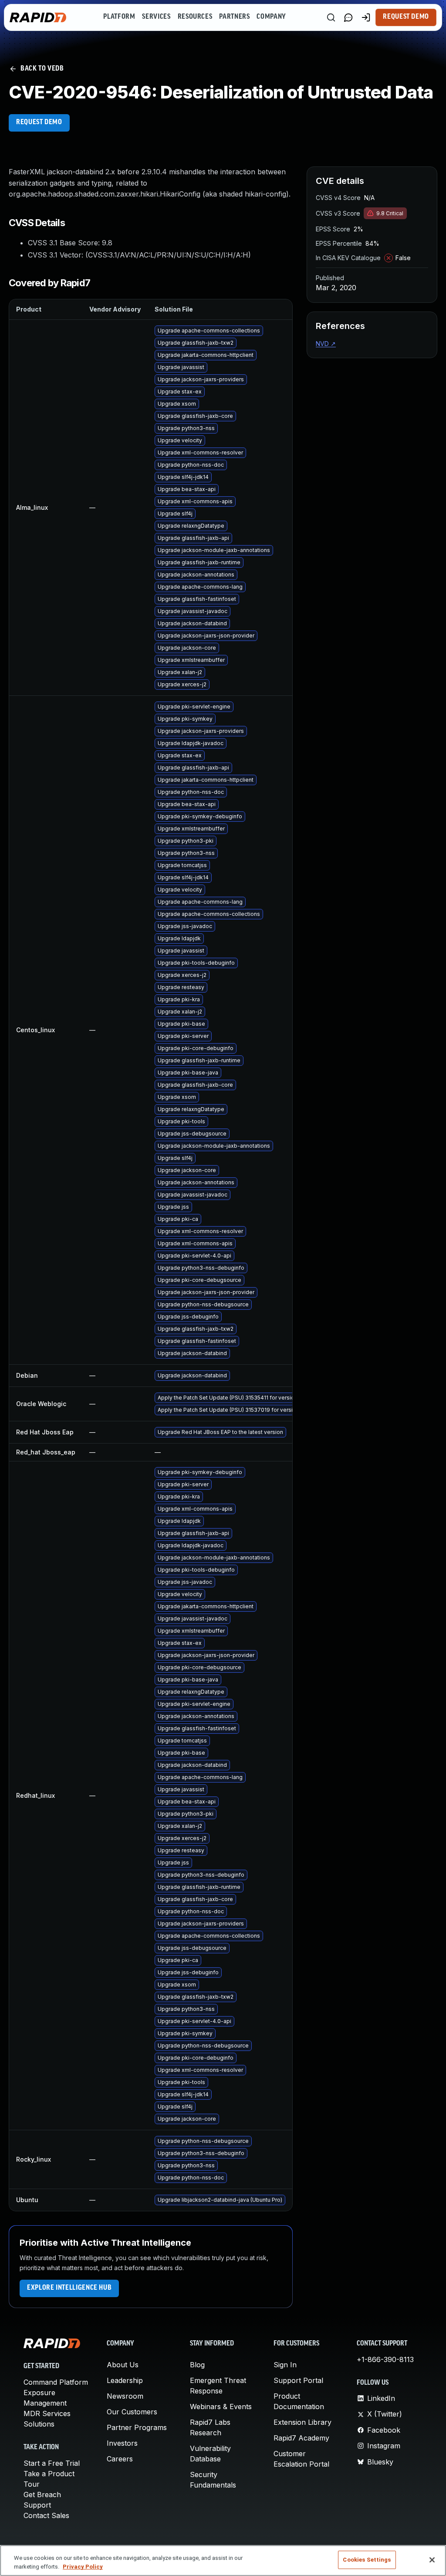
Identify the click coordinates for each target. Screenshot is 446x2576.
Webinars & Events (221, 2407)
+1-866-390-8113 (385, 2359)
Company (271, 17)
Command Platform (56, 2382)
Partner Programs (137, 2427)
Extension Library (302, 2422)
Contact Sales (46, 2515)
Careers (120, 2459)
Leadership (125, 2380)
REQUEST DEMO (39, 122)
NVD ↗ (326, 344)
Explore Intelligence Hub (69, 2288)
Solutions (39, 2424)
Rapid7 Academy (301, 2438)
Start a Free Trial (52, 2463)
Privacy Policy (83, 2567)
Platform (119, 17)
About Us (123, 2365)
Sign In (285, 2365)
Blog (197, 2365)
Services (156, 17)
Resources (195, 17)
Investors (122, 2443)
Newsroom (125, 2396)
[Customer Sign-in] (366, 17)
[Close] (432, 2560)
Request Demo (406, 17)
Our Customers (132, 2412)
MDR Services (47, 2413)
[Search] (331, 17)
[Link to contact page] (348, 17)
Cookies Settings (367, 2560)
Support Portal (298, 2380)
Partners (234, 17)
